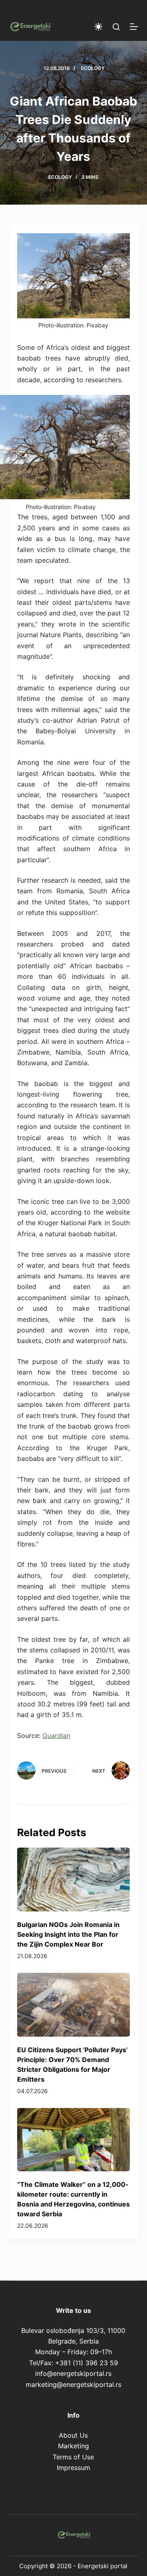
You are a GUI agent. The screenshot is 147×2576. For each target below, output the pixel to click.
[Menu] (134, 27)
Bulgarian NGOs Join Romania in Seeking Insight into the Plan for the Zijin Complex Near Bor (68, 1934)
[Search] (116, 27)
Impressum (73, 2468)
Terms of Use (73, 2457)
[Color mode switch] (98, 27)
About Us (73, 2435)
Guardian (56, 1735)
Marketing (73, 2446)
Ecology (93, 68)
